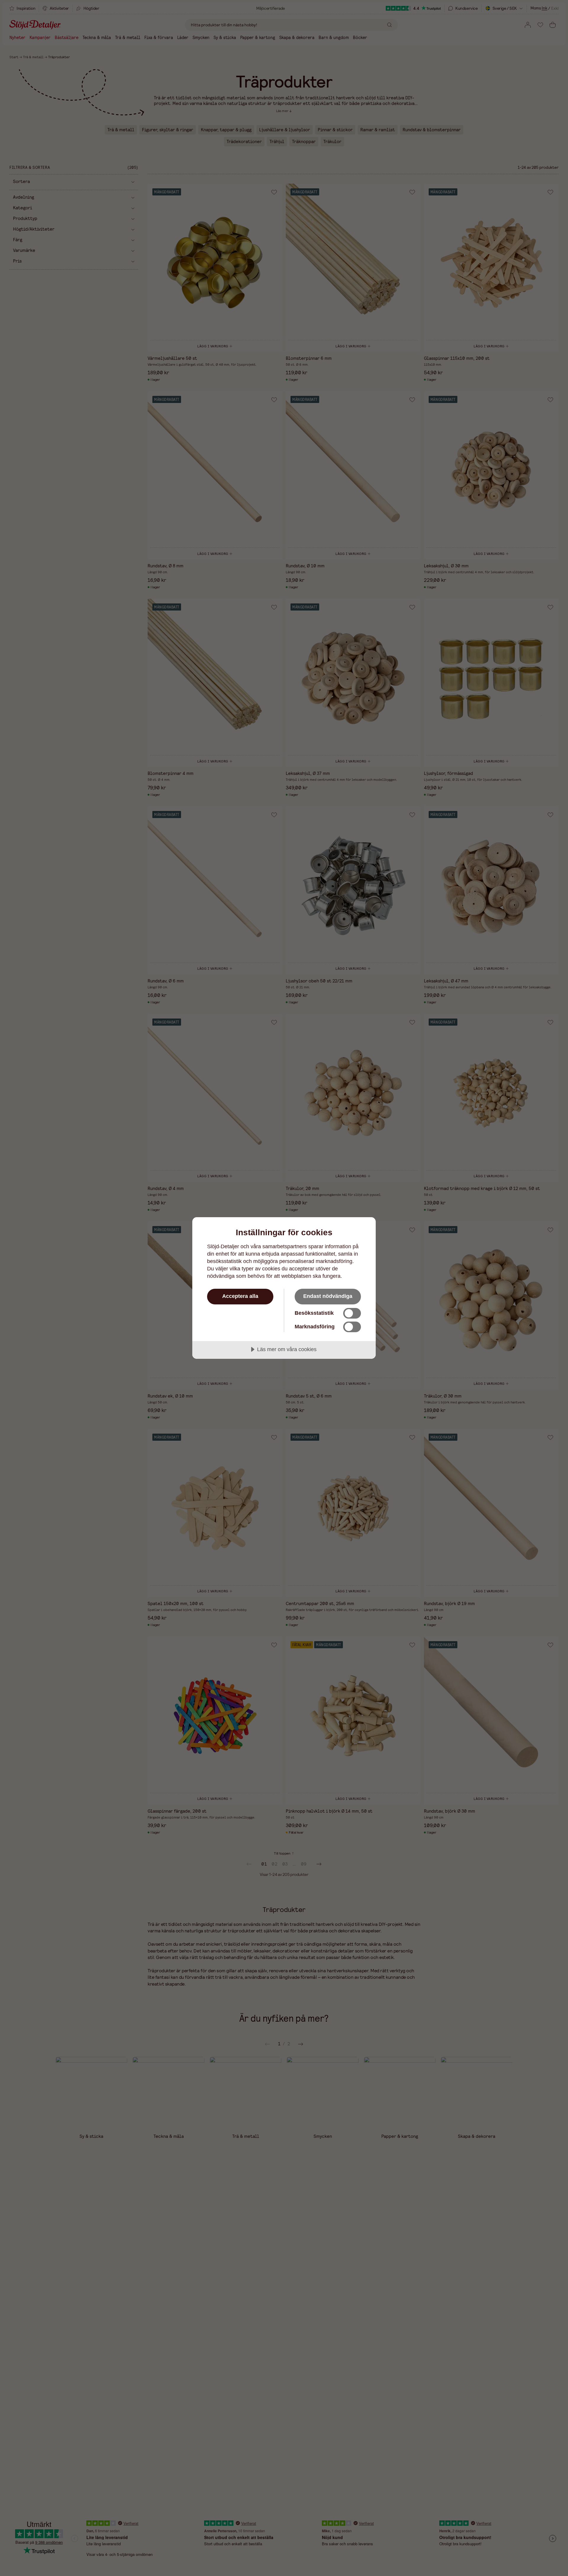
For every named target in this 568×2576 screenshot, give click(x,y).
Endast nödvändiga (328, 1296)
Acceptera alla (240, 1296)
